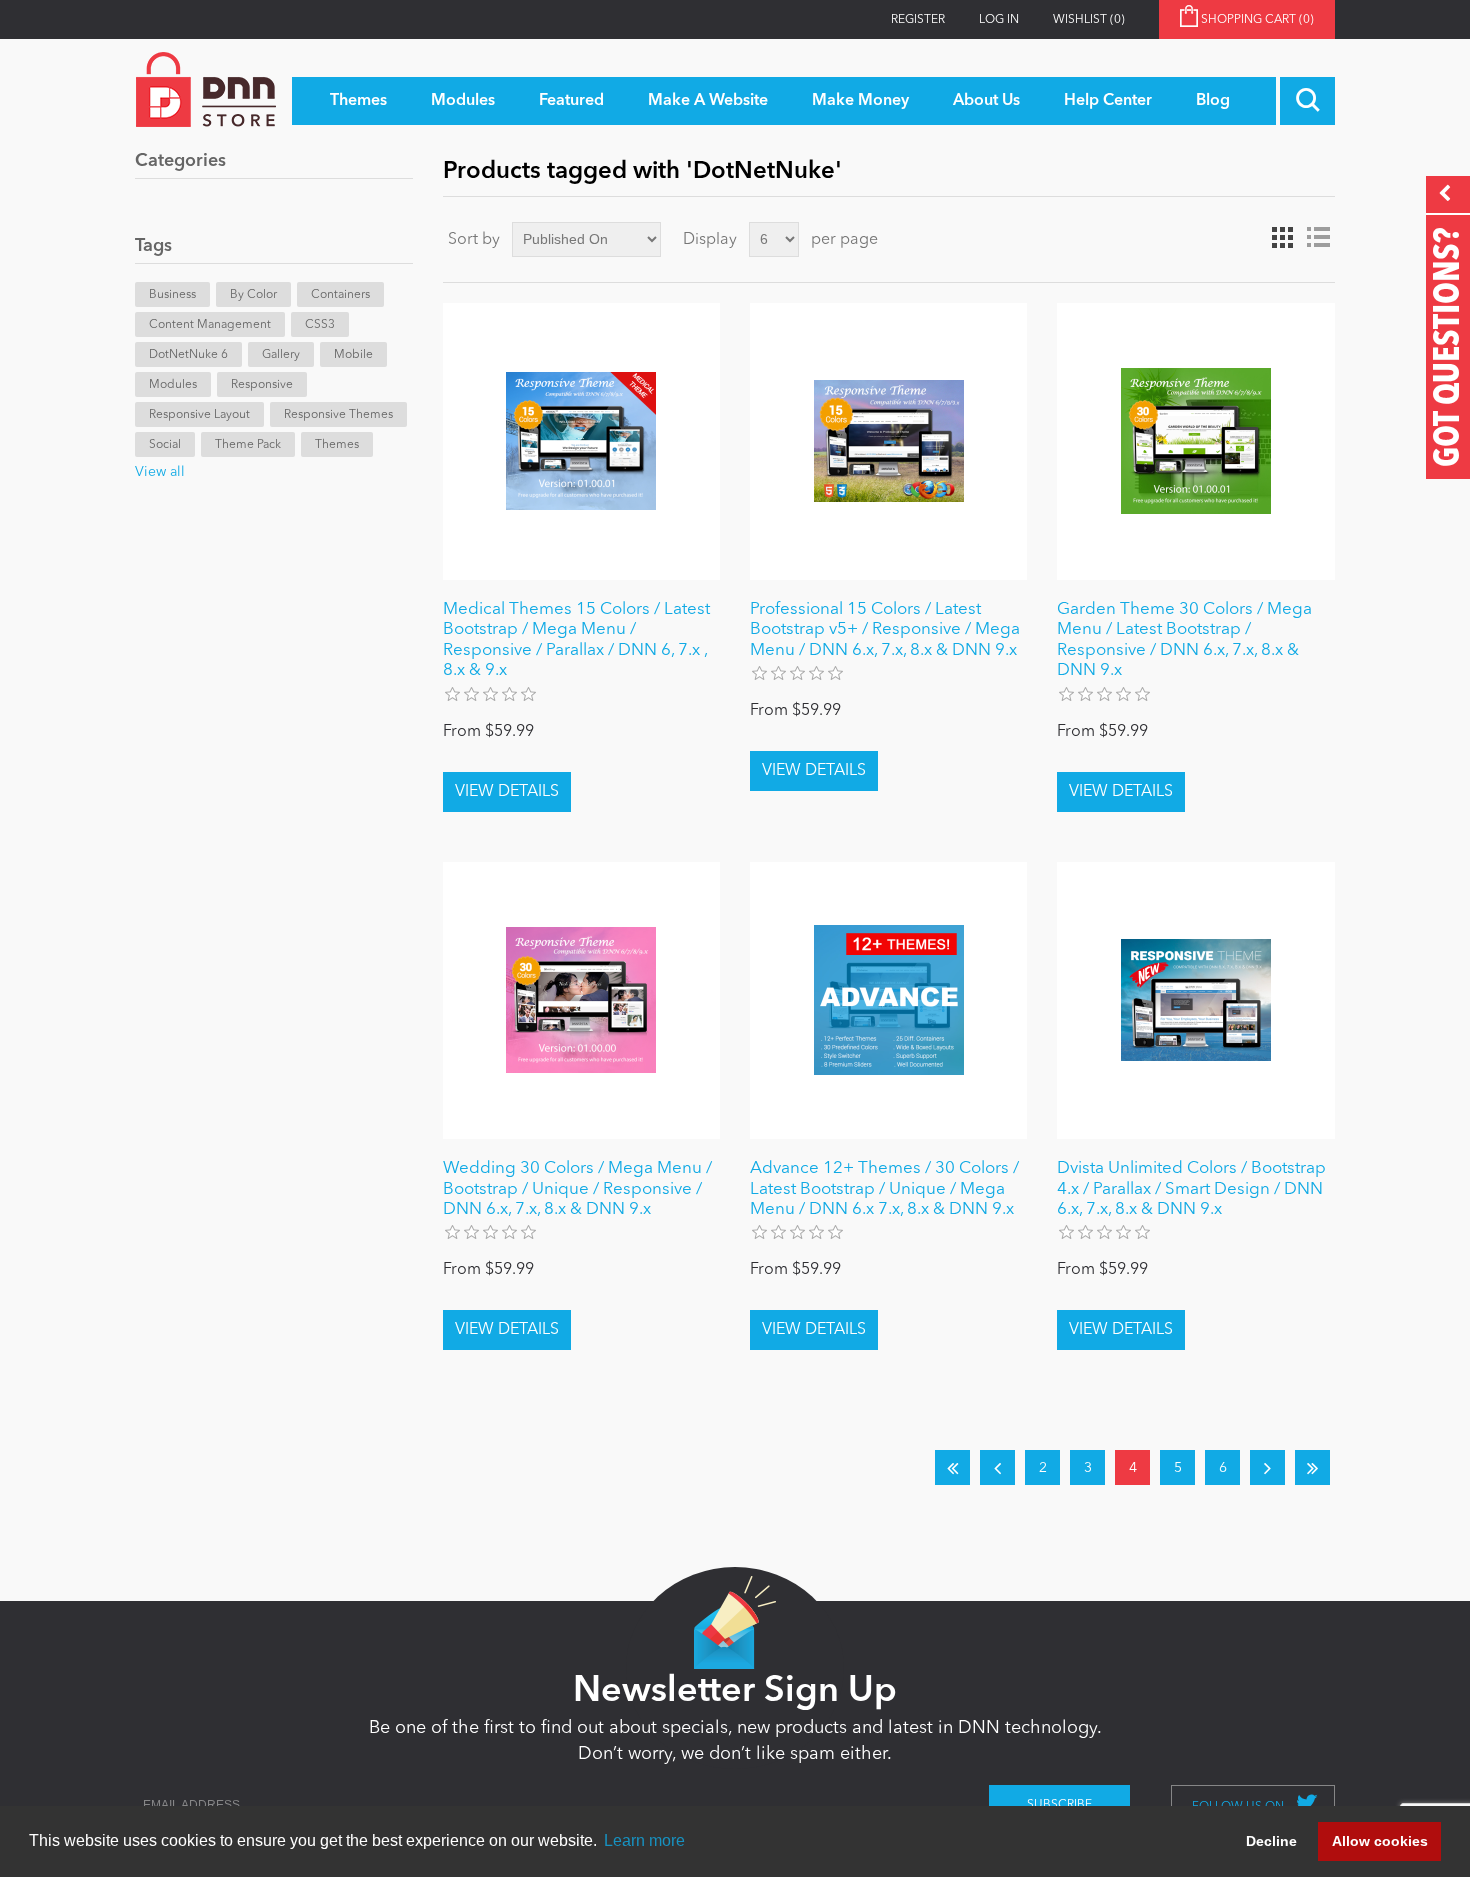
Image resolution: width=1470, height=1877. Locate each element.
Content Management (210, 325)
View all (160, 472)
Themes (337, 445)
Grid (1282, 238)
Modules (173, 385)
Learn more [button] (644, 1840)
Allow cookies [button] (1380, 1841)
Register (918, 20)
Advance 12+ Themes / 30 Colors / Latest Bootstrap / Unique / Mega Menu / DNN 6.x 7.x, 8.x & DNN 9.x (884, 1189)
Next (1267, 1467)
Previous (997, 1467)
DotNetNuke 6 (188, 355)
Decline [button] (1271, 1841)
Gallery (281, 355)
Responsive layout (199, 415)
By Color (253, 295)
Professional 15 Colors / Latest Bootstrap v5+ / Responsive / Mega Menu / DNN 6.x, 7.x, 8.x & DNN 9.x (885, 630)
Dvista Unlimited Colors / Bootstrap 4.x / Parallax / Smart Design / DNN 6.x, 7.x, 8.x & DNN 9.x (1191, 1189)
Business (172, 295)
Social (165, 445)
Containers (340, 295)
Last (1312, 1467)
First (952, 1467)
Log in (999, 20)
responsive (262, 385)
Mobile (353, 355)
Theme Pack (248, 445)
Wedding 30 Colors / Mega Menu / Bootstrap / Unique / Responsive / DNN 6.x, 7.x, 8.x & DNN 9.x (577, 1189)
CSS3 (320, 325)
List (1318, 238)
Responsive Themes (338, 415)
